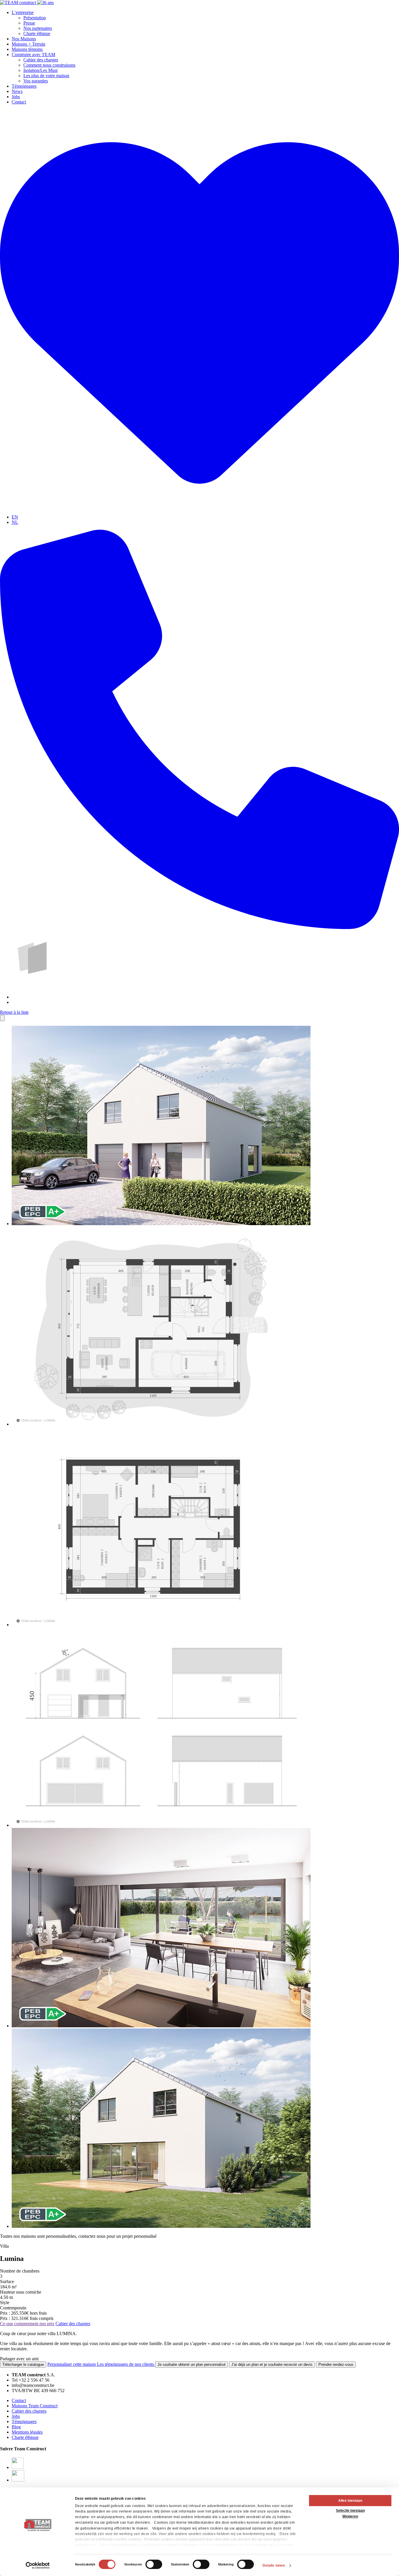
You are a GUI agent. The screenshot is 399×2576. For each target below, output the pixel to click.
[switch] (154, 2564)
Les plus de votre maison (46, 76)
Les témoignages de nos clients (126, 2364)
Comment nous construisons (49, 65)
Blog (16, 2427)
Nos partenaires (38, 28)
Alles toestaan (350, 2501)
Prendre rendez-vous (336, 2365)
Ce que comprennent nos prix (27, 2324)
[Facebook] (18, 2467)
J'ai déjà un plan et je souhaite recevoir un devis (272, 2365)
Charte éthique (37, 33)
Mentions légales (27, 2432)
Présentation (35, 18)
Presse (29, 23)
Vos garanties (36, 81)
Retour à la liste (14, 1012)
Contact (19, 102)
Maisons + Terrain (28, 44)
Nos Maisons (24, 39)
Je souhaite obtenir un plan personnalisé (191, 2365)
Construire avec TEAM (33, 55)
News (17, 91)
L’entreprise (23, 12)
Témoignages (24, 86)
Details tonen (274, 2565)
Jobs (16, 97)
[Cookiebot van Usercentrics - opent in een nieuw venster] (38, 2565)
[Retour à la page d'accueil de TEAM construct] (27, 2)
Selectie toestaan (350, 2511)
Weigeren (350, 2516)
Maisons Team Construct (35, 2406)
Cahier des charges (41, 60)
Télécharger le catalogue (23, 2365)
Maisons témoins (27, 49)
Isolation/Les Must (40, 70)
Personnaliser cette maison (72, 2364)
